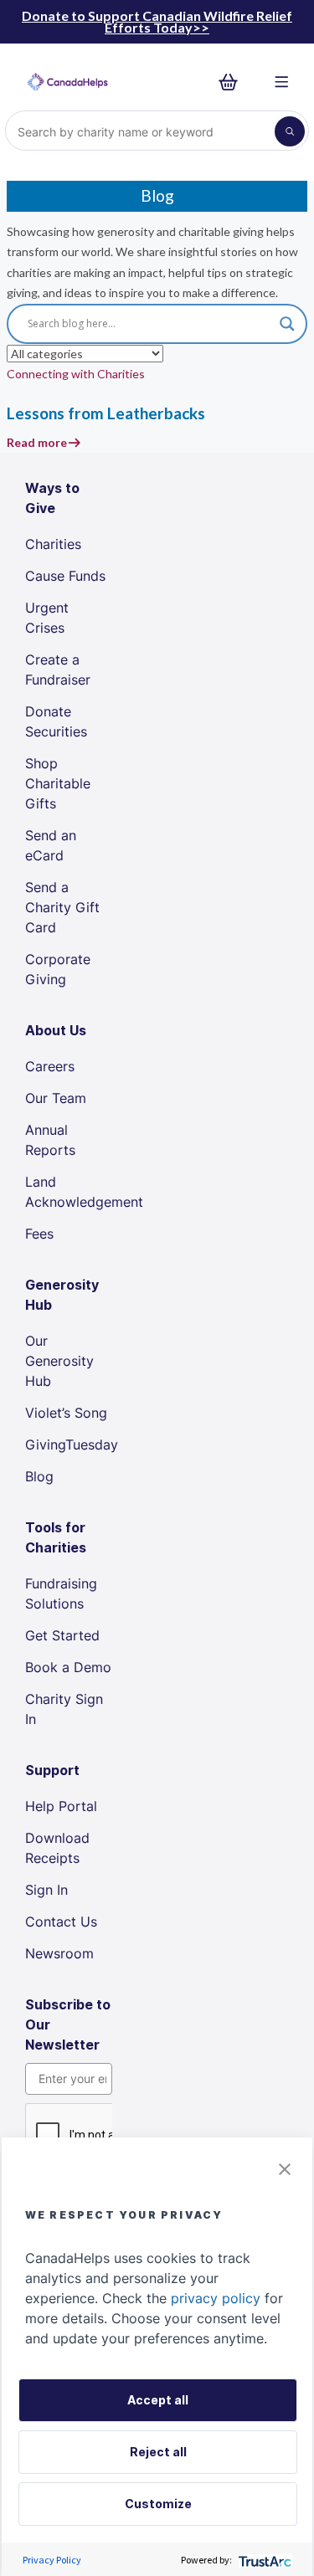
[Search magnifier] (287, 324)
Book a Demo (68, 1667)
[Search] (290, 131)
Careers (50, 1066)
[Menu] (282, 82)
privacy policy (216, 2298)
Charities (53, 544)
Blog (39, 1476)
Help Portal (61, 1806)
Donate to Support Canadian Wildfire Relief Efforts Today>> (157, 21)
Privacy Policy (52, 2560)
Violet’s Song (66, 1413)
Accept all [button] (158, 2400)
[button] (285, 2168)
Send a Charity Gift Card (62, 907)
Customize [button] (158, 2504)
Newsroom (59, 1953)
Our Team (56, 1098)
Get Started (62, 1635)
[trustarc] (263, 2560)
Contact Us (61, 1922)
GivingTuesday (72, 1445)
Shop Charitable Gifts (58, 783)
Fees (39, 1234)
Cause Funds (65, 576)
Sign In (46, 1890)
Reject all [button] (158, 2452)
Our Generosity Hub (59, 1361)
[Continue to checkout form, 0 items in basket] (233, 82)
